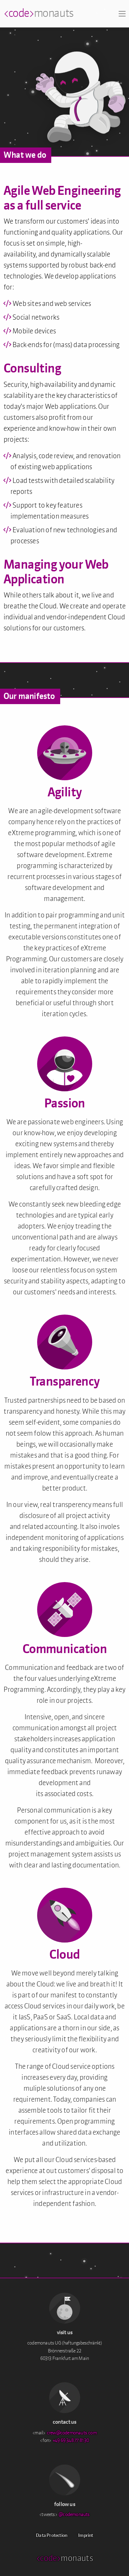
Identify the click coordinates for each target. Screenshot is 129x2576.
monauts (38, 14)
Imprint (85, 2536)
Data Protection (51, 2536)
